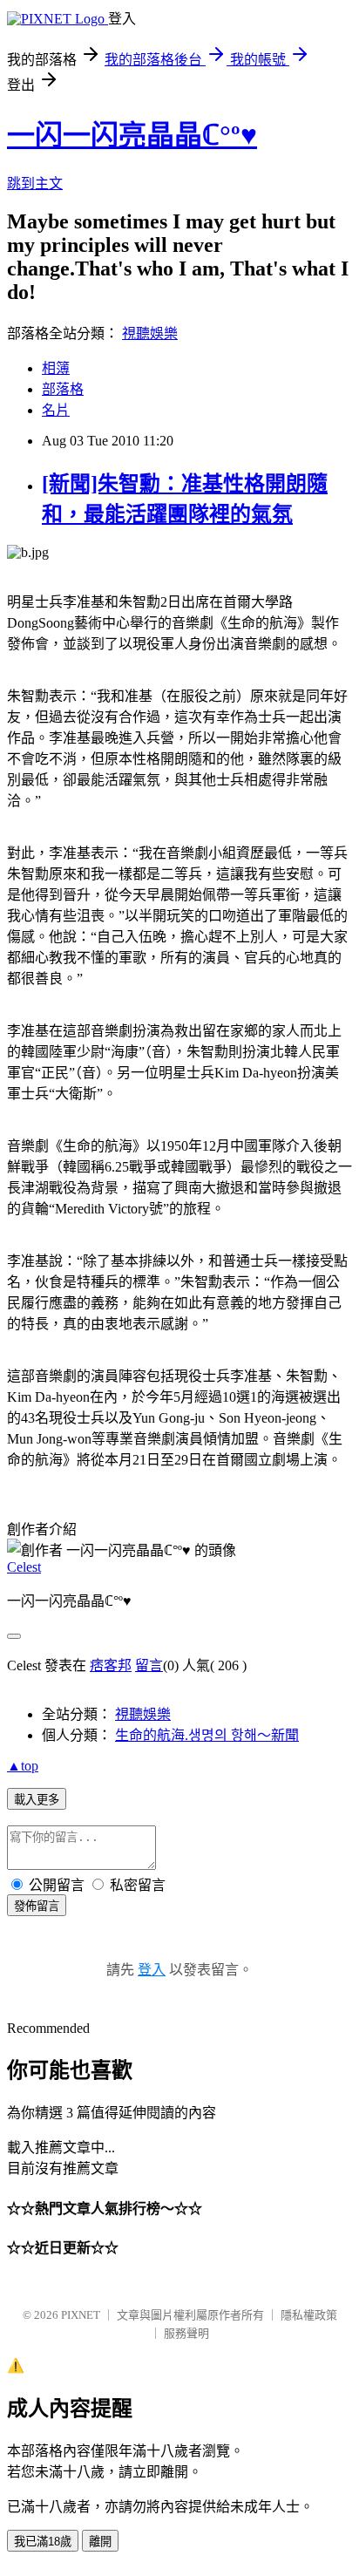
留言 (149, 1665)
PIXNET (81, 2315)
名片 (56, 410)
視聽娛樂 (150, 333)
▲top (23, 1766)
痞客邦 (111, 1665)
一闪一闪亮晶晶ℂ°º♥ (132, 135)
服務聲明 (186, 2333)
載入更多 (37, 1800)
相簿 (56, 368)
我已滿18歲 (43, 2542)
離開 (100, 2542)
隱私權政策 (309, 2315)
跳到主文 (35, 184)
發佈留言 (37, 1906)
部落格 (63, 389)
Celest (24, 1567)
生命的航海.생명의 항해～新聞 (207, 1735)
